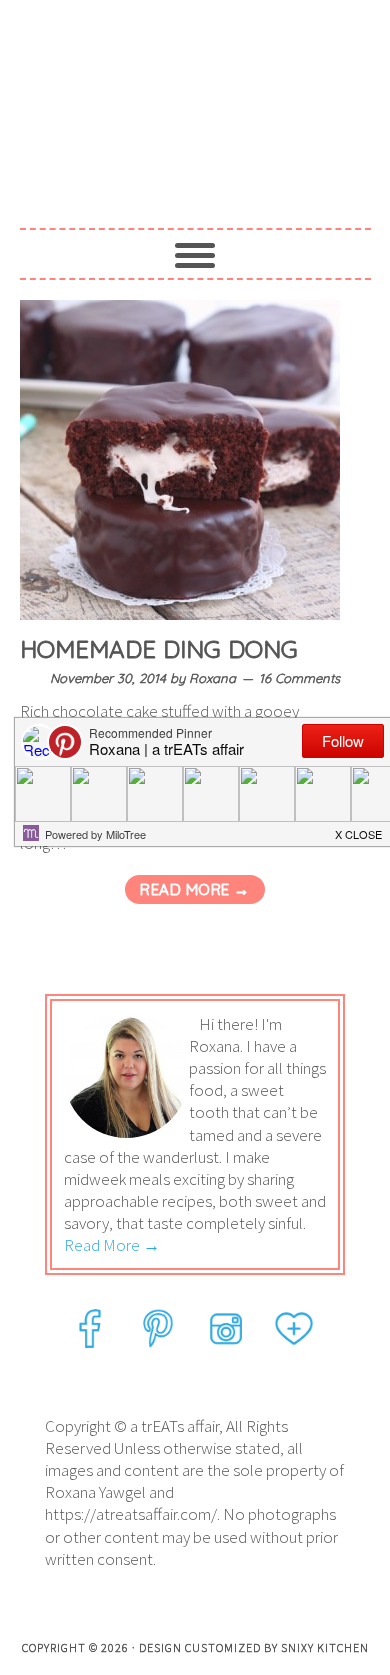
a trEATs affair (195, 102)
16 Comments (299, 678)
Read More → (195, 889)
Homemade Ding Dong (159, 649)
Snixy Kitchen (325, 1647)
